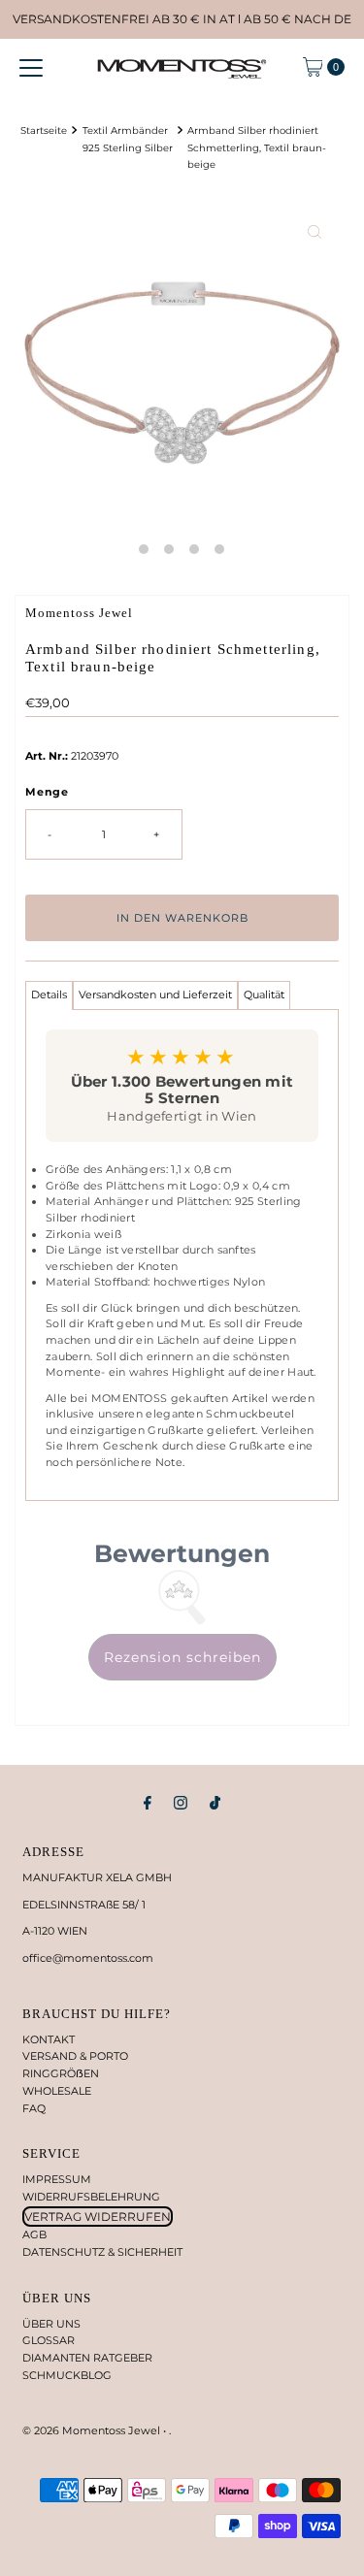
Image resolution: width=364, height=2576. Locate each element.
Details (49, 995)
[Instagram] (181, 1803)
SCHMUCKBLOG (67, 2375)
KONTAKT (49, 2039)
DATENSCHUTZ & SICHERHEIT (102, 2252)
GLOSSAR (49, 2340)
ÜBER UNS (51, 2324)
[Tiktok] (215, 1803)
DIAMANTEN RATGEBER (87, 2358)
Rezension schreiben (182, 1657)
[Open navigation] (31, 67)
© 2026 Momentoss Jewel (93, 2430)
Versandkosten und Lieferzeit (155, 995)
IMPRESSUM (57, 2179)
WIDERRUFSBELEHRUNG (91, 2197)
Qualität (264, 995)
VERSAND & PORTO (75, 2056)
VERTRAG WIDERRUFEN (98, 2217)
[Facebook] (148, 1803)
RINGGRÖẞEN (61, 2073)
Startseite (44, 130)
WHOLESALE (57, 2091)
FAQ (34, 2108)
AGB (34, 2234)
